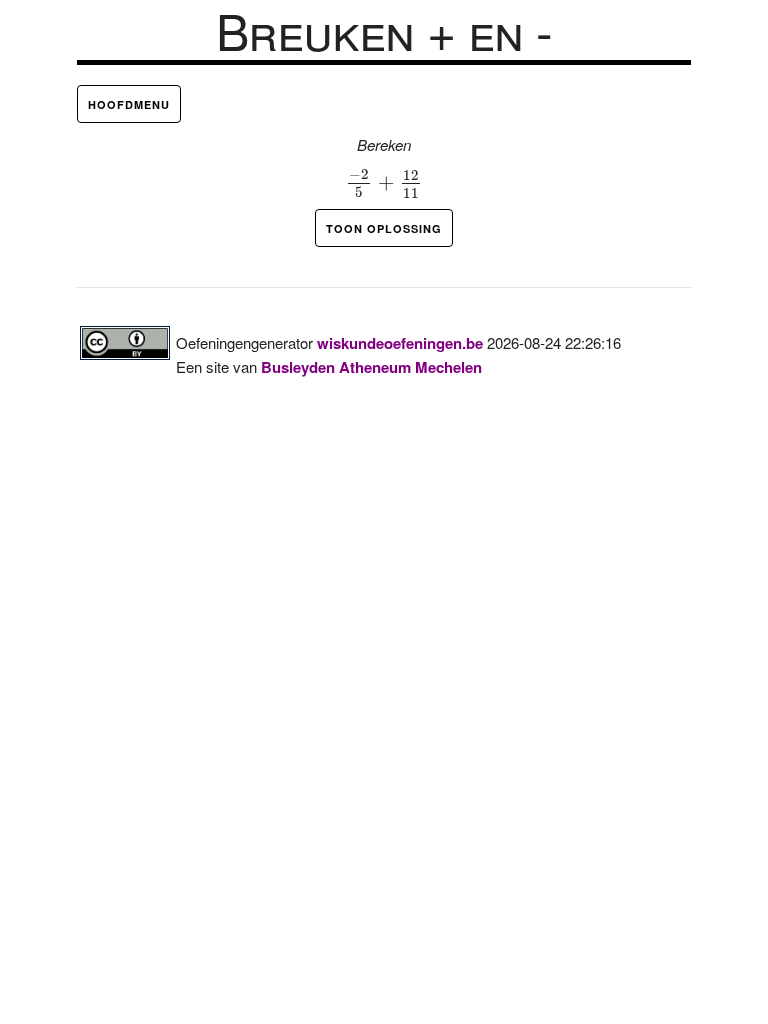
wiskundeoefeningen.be (400, 343)
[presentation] (384, 183)
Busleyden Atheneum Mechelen (371, 367)
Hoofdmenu (129, 104)
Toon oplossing (384, 228)
